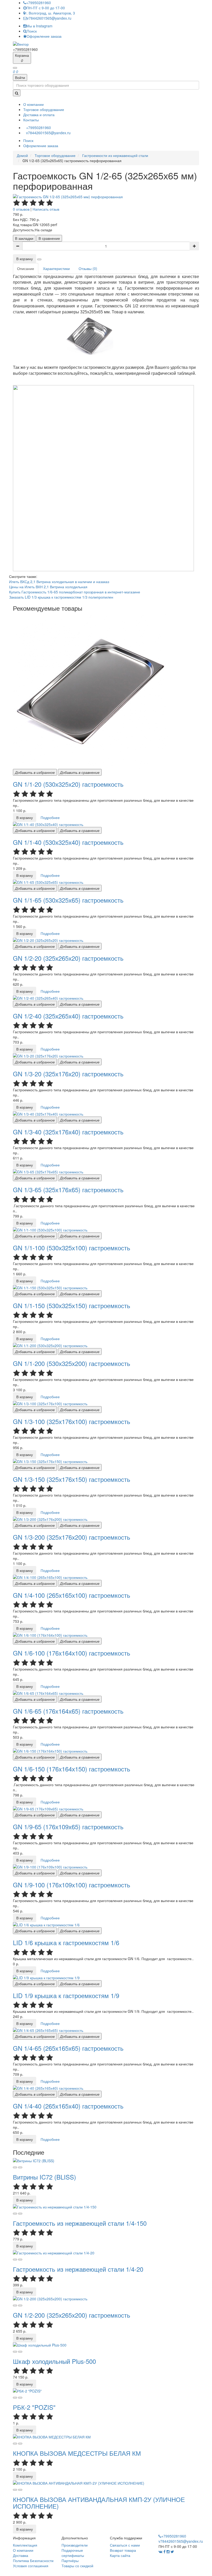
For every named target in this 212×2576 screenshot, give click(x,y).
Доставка (21, 2555)
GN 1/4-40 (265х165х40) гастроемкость (68, 2106)
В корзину (25, 259)
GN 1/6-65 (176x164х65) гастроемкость (68, 1711)
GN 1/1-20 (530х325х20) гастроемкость (68, 784)
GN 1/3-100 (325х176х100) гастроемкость (72, 1421)
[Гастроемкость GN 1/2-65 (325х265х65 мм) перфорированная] (68, 196)
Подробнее (50, 817)
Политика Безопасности (33, 2561)
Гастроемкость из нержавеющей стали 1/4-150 (80, 2223)
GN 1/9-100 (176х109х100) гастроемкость (72, 1885)
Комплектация (25, 2545)
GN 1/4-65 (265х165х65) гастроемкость (68, 2048)
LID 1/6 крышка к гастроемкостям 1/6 (66, 1942)
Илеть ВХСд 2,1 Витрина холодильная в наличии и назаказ (59, 582)
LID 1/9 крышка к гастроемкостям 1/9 (66, 1995)
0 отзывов (21, 209)
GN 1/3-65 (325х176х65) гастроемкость (68, 1190)
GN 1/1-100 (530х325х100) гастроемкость (72, 1248)
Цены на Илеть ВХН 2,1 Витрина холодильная (48, 587)
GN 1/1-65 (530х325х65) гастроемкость (68, 900)
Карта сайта (120, 2555)
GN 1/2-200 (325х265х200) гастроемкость (72, 2315)
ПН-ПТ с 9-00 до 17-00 (46, 8)
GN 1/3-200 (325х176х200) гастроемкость (72, 1537)
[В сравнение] (20, 2167)
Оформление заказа (44, 36)
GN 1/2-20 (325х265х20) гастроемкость (68, 958)
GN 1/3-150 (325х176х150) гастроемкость (72, 1479)
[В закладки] (15, 2167)
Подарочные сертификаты (73, 2553)
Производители (75, 2545)
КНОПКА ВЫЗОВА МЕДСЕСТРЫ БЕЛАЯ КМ (77, 2453)
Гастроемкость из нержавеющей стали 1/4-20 (78, 2269)
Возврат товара (123, 2550)
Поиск (32, 31)
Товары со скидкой (77, 2566)
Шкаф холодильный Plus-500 (54, 2361)
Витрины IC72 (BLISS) (44, 2177)
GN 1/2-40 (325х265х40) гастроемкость (68, 1016)
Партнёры (70, 2561)
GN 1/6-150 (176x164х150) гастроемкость (72, 1769)
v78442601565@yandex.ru (49, 18)
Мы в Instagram (39, 26)
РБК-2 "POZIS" (34, 2407)
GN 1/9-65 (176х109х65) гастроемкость (68, 1827)
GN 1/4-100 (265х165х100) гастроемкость (72, 1595)
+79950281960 (39, 3)
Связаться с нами (125, 2545)
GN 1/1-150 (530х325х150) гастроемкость (72, 1305)
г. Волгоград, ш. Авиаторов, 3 (50, 13)
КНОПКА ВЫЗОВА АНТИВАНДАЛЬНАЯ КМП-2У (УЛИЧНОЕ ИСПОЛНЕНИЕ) (99, 2503)
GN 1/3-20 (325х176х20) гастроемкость (68, 1074)
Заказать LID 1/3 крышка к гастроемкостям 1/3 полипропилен (61, 597)
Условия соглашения (31, 2566)
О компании (23, 2550)
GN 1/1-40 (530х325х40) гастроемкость (68, 842)
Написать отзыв (46, 209)
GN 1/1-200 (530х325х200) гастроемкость (72, 1363)
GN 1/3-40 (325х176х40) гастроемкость (68, 1132)
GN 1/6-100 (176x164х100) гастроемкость (72, 1653)
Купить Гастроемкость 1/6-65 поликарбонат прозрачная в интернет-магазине (75, 592)
